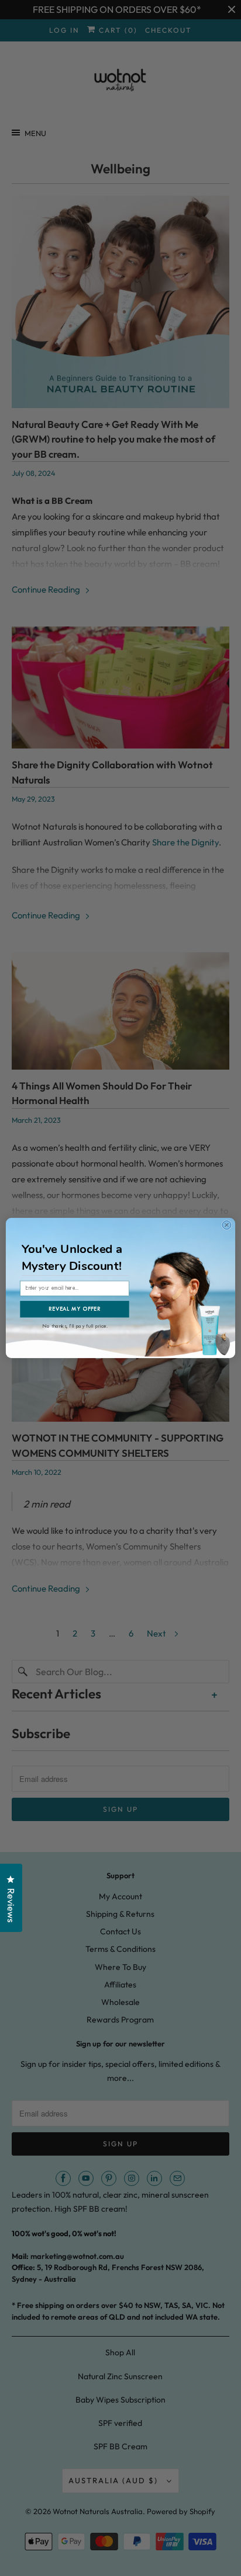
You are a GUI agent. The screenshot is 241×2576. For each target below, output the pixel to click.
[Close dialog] (227, 1225)
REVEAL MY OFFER (74, 1309)
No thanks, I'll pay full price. (75, 1325)
